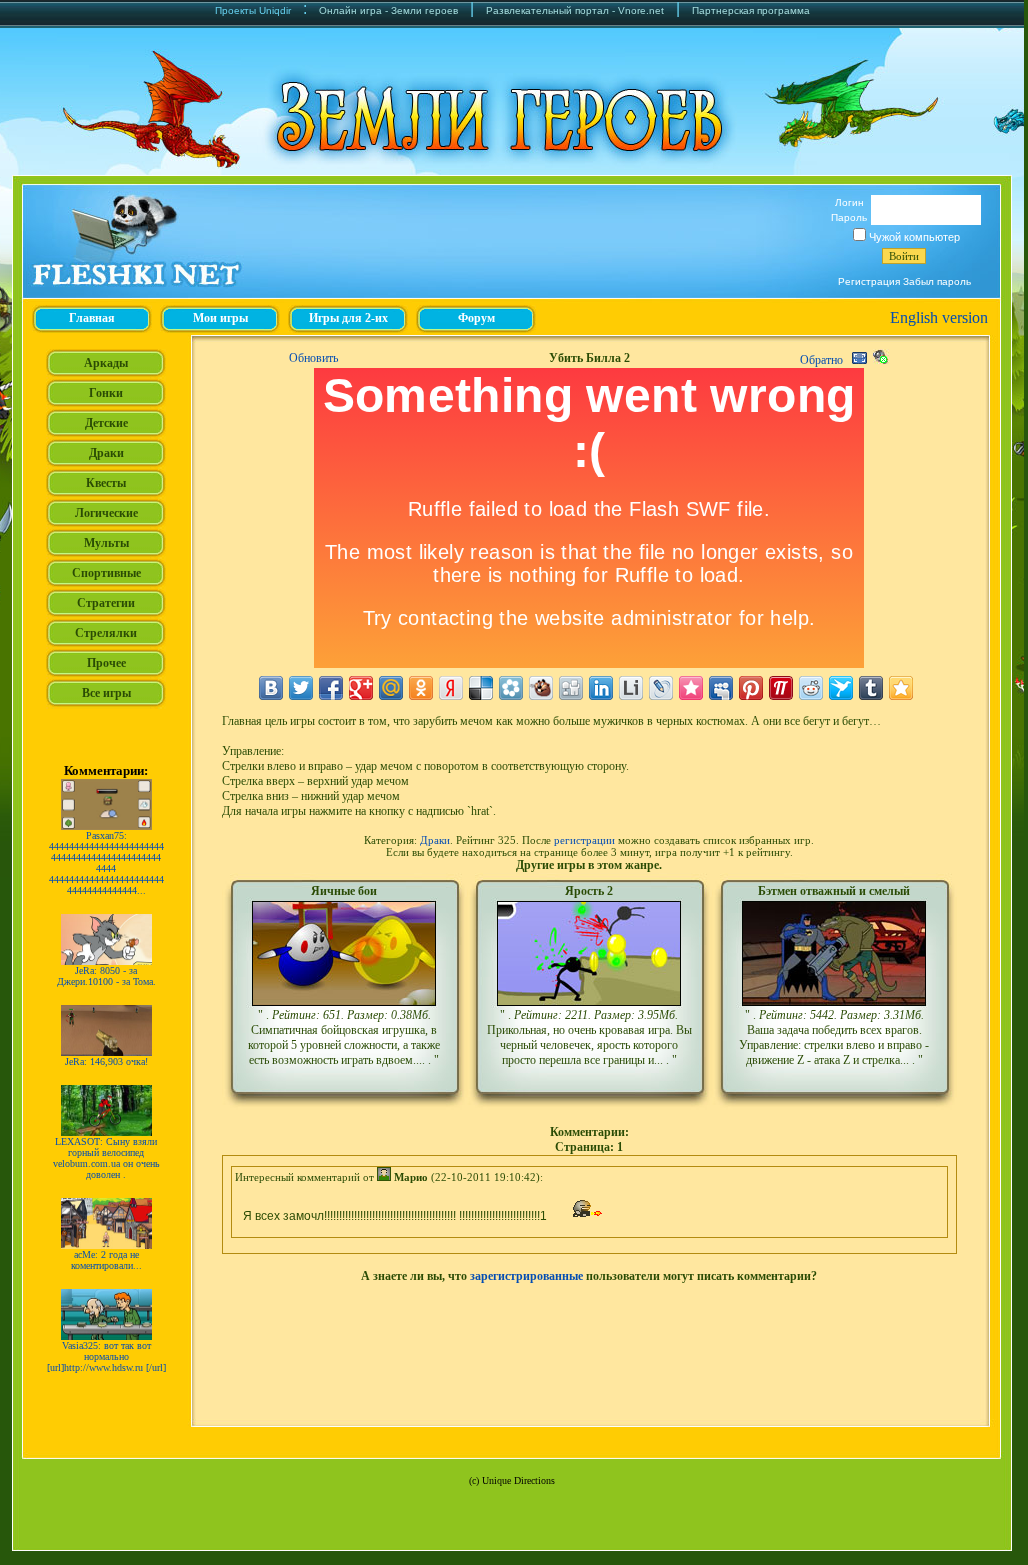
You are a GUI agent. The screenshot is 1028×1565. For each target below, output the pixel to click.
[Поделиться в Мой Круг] (511, 688)
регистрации (584, 840)
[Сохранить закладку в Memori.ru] (691, 688)
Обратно (821, 360)
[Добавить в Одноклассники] (421, 688)
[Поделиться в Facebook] (331, 688)
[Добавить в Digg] (571, 688)
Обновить (313, 358)
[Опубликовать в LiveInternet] (631, 688)
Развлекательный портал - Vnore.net (575, 10)
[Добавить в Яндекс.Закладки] (451, 688)
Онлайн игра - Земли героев (388, 10)
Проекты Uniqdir (253, 10)
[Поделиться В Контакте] (271, 688)
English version (939, 317)
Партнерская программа (751, 10)
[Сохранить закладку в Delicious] (481, 688)
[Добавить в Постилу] (781, 688)
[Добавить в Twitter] (301, 688)
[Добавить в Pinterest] (751, 688)
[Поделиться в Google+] (361, 688)
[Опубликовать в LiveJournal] (661, 688)
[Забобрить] (541, 688)
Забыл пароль (937, 281)
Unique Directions (518, 1480)
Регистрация (869, 281)
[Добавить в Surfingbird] (841, 688)
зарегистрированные (526, 1276)
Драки (435, 840)
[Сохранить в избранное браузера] (901, 688)
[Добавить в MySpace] (721, 688)
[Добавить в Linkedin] (601, 688)
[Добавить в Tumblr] (871, 688)
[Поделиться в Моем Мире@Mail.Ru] (391, 688)
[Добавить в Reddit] (811, 688)
